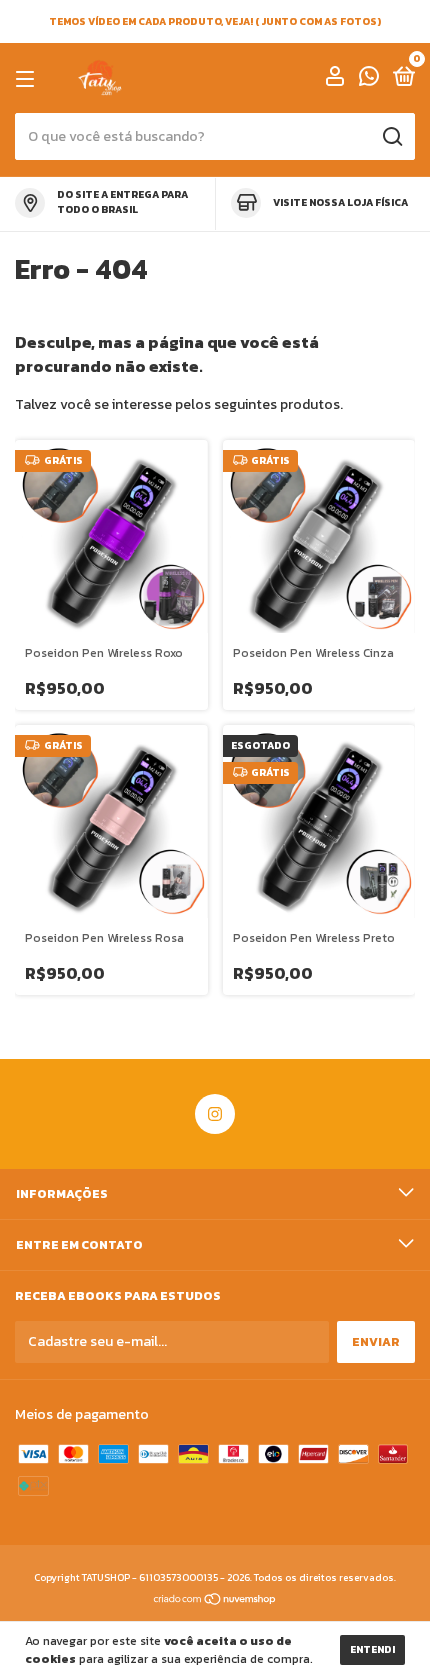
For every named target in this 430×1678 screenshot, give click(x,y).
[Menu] (28, 79)
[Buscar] (391, 137)
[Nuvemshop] (215, 1600)
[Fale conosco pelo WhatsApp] (369, 80)
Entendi (372, 1649)
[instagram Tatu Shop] (215, 1114)
